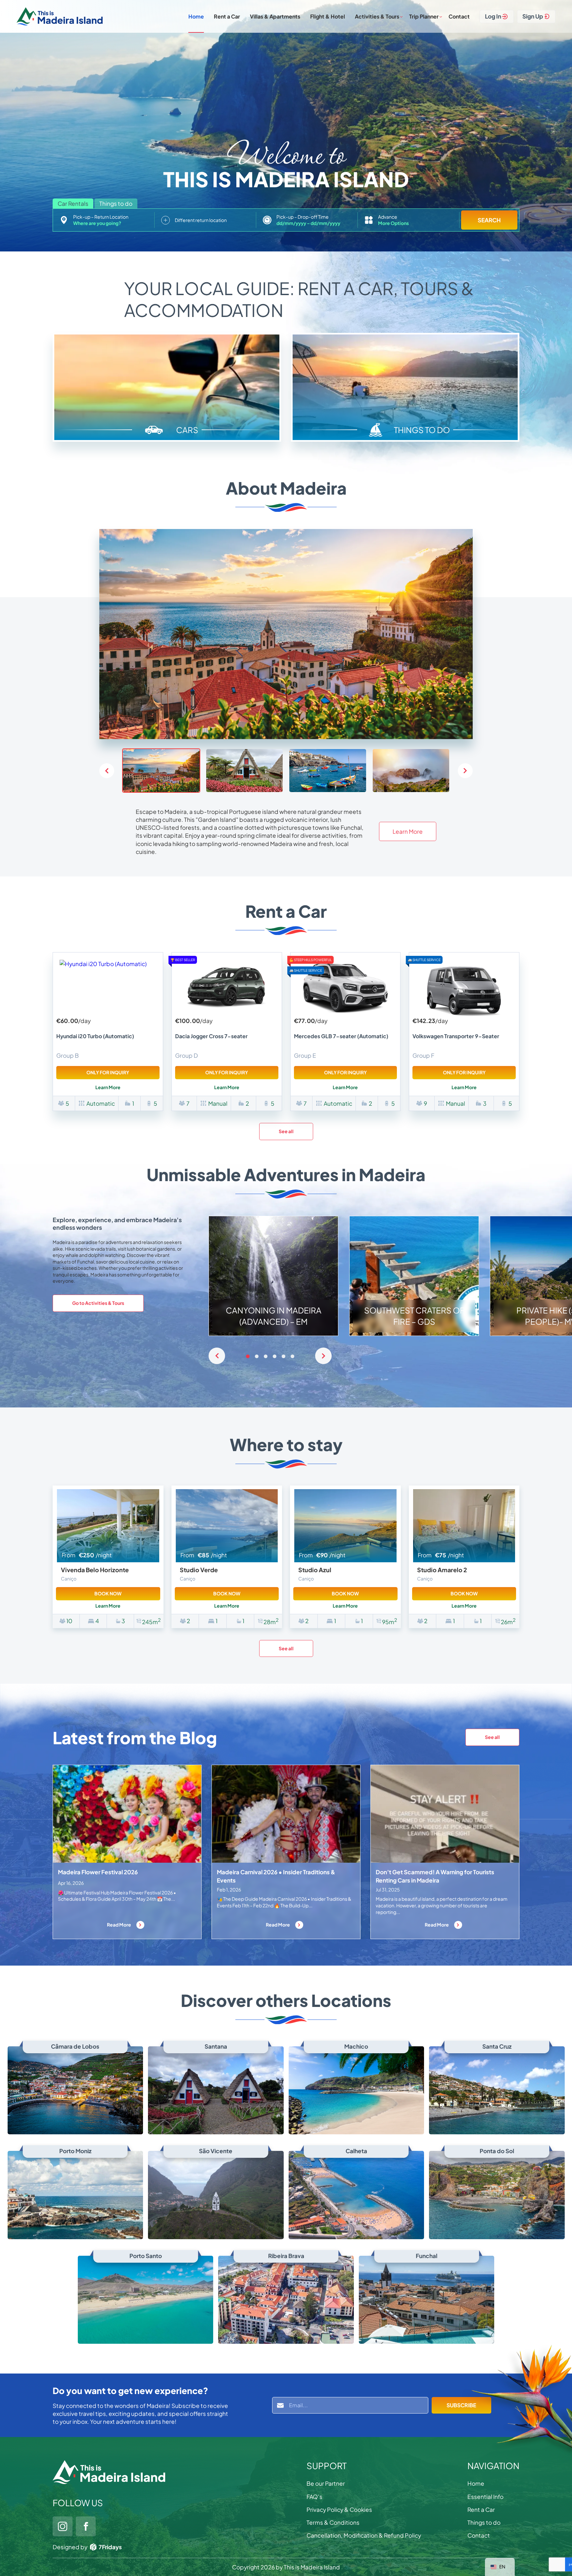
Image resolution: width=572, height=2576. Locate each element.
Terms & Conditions (333, 2522)
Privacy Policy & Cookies (339, 2509)
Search (489, 220)
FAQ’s (314, 2497)
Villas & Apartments (275, 16)
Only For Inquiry (108, 1072)
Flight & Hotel (328, 16)
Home (196, 16)
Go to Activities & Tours (98, 1303)
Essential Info (485, 2497)
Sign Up (533, 16)
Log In (493, 16)
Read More (119, 1925)
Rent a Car (227, 16)
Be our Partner (326, 2483)
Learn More (408, 831)
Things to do (484, 2522)
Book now (108, 1593)
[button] (465, 771)
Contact (459, 16)
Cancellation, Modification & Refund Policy (364, 2535)
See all (286, 1131)
